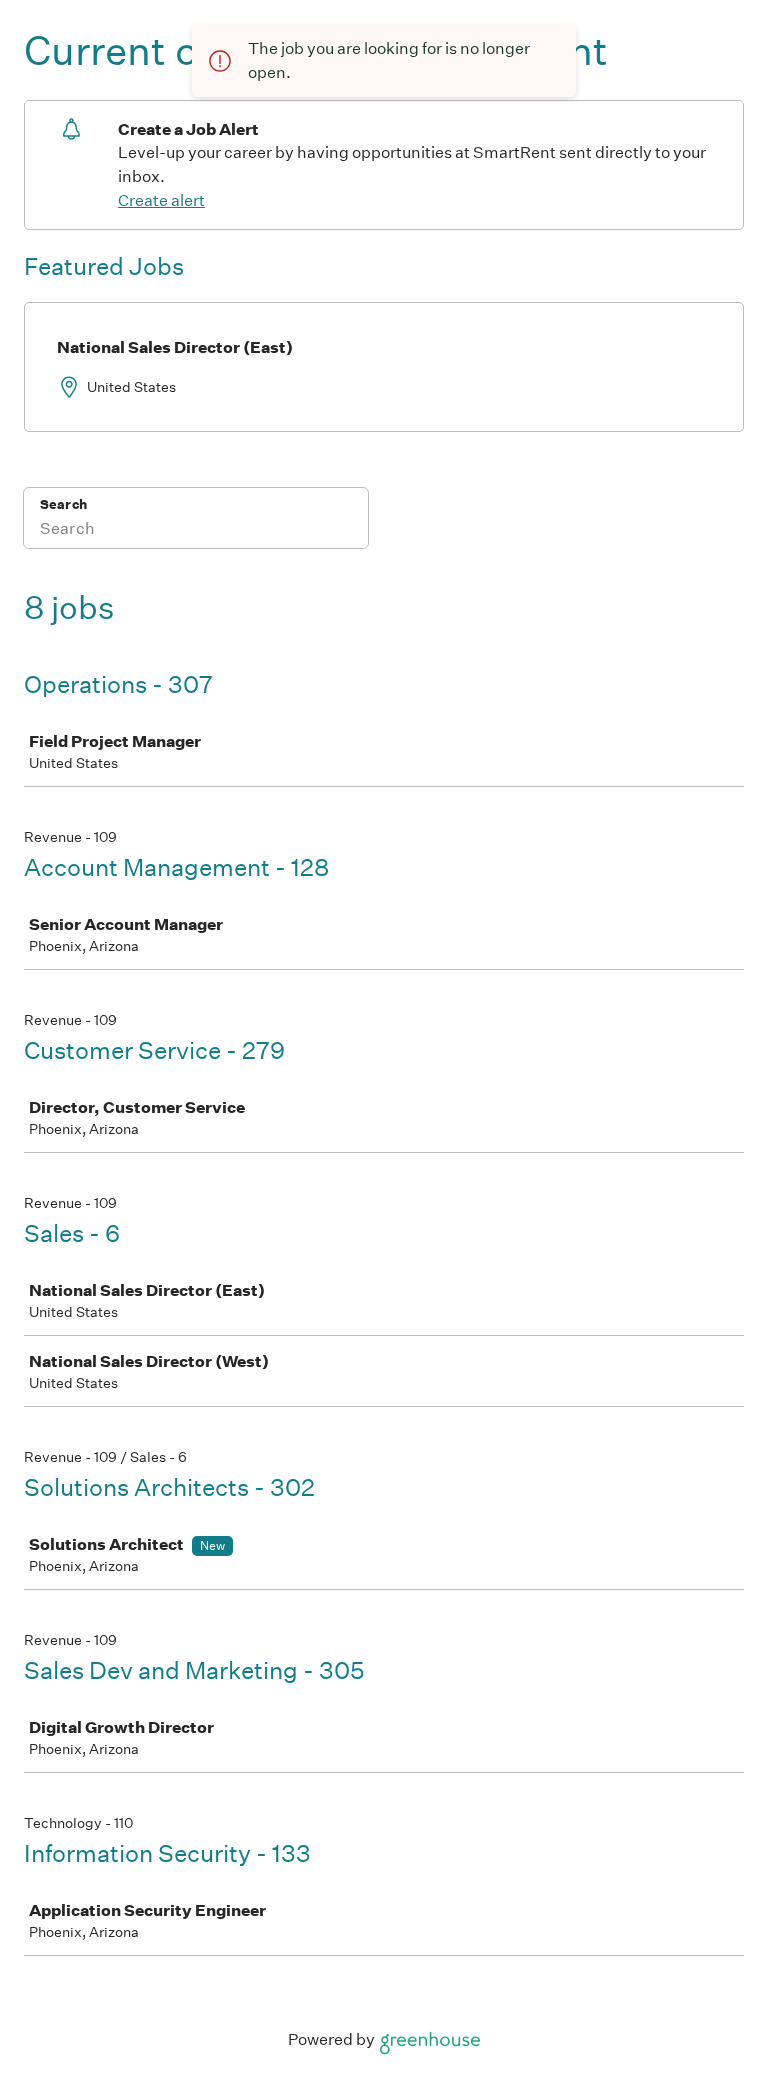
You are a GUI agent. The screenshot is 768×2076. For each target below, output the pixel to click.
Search (63, 504)
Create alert (161, 200)
